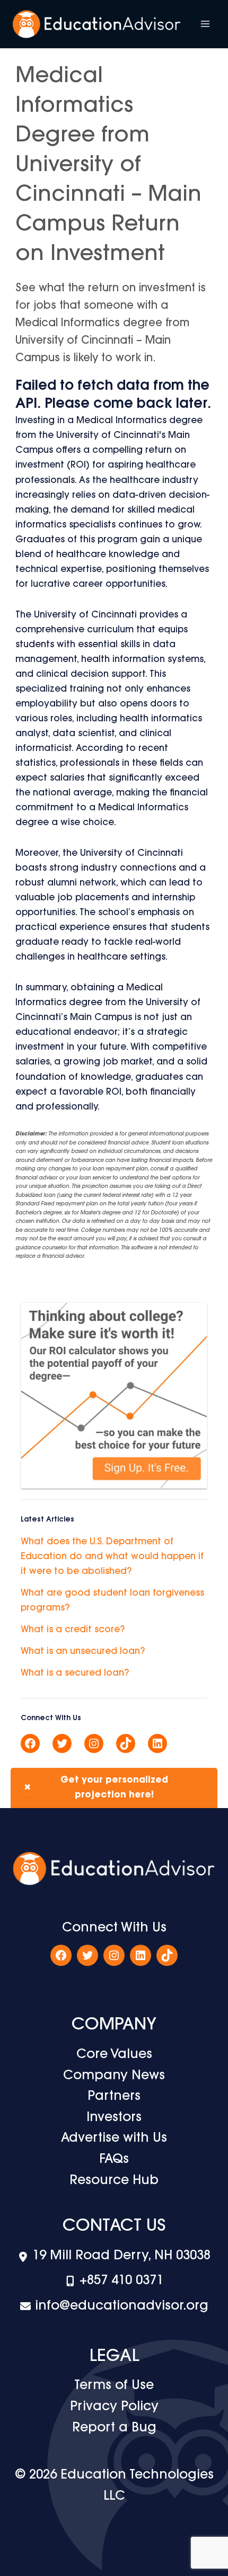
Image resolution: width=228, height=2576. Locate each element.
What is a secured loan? (75, 1673)
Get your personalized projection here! (96, 1788)
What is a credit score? (73, 1630)
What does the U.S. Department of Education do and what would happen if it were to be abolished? (112, 1557)
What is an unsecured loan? (83, 1652)
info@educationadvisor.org (122, 2306)
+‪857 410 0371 (121, 2281)
